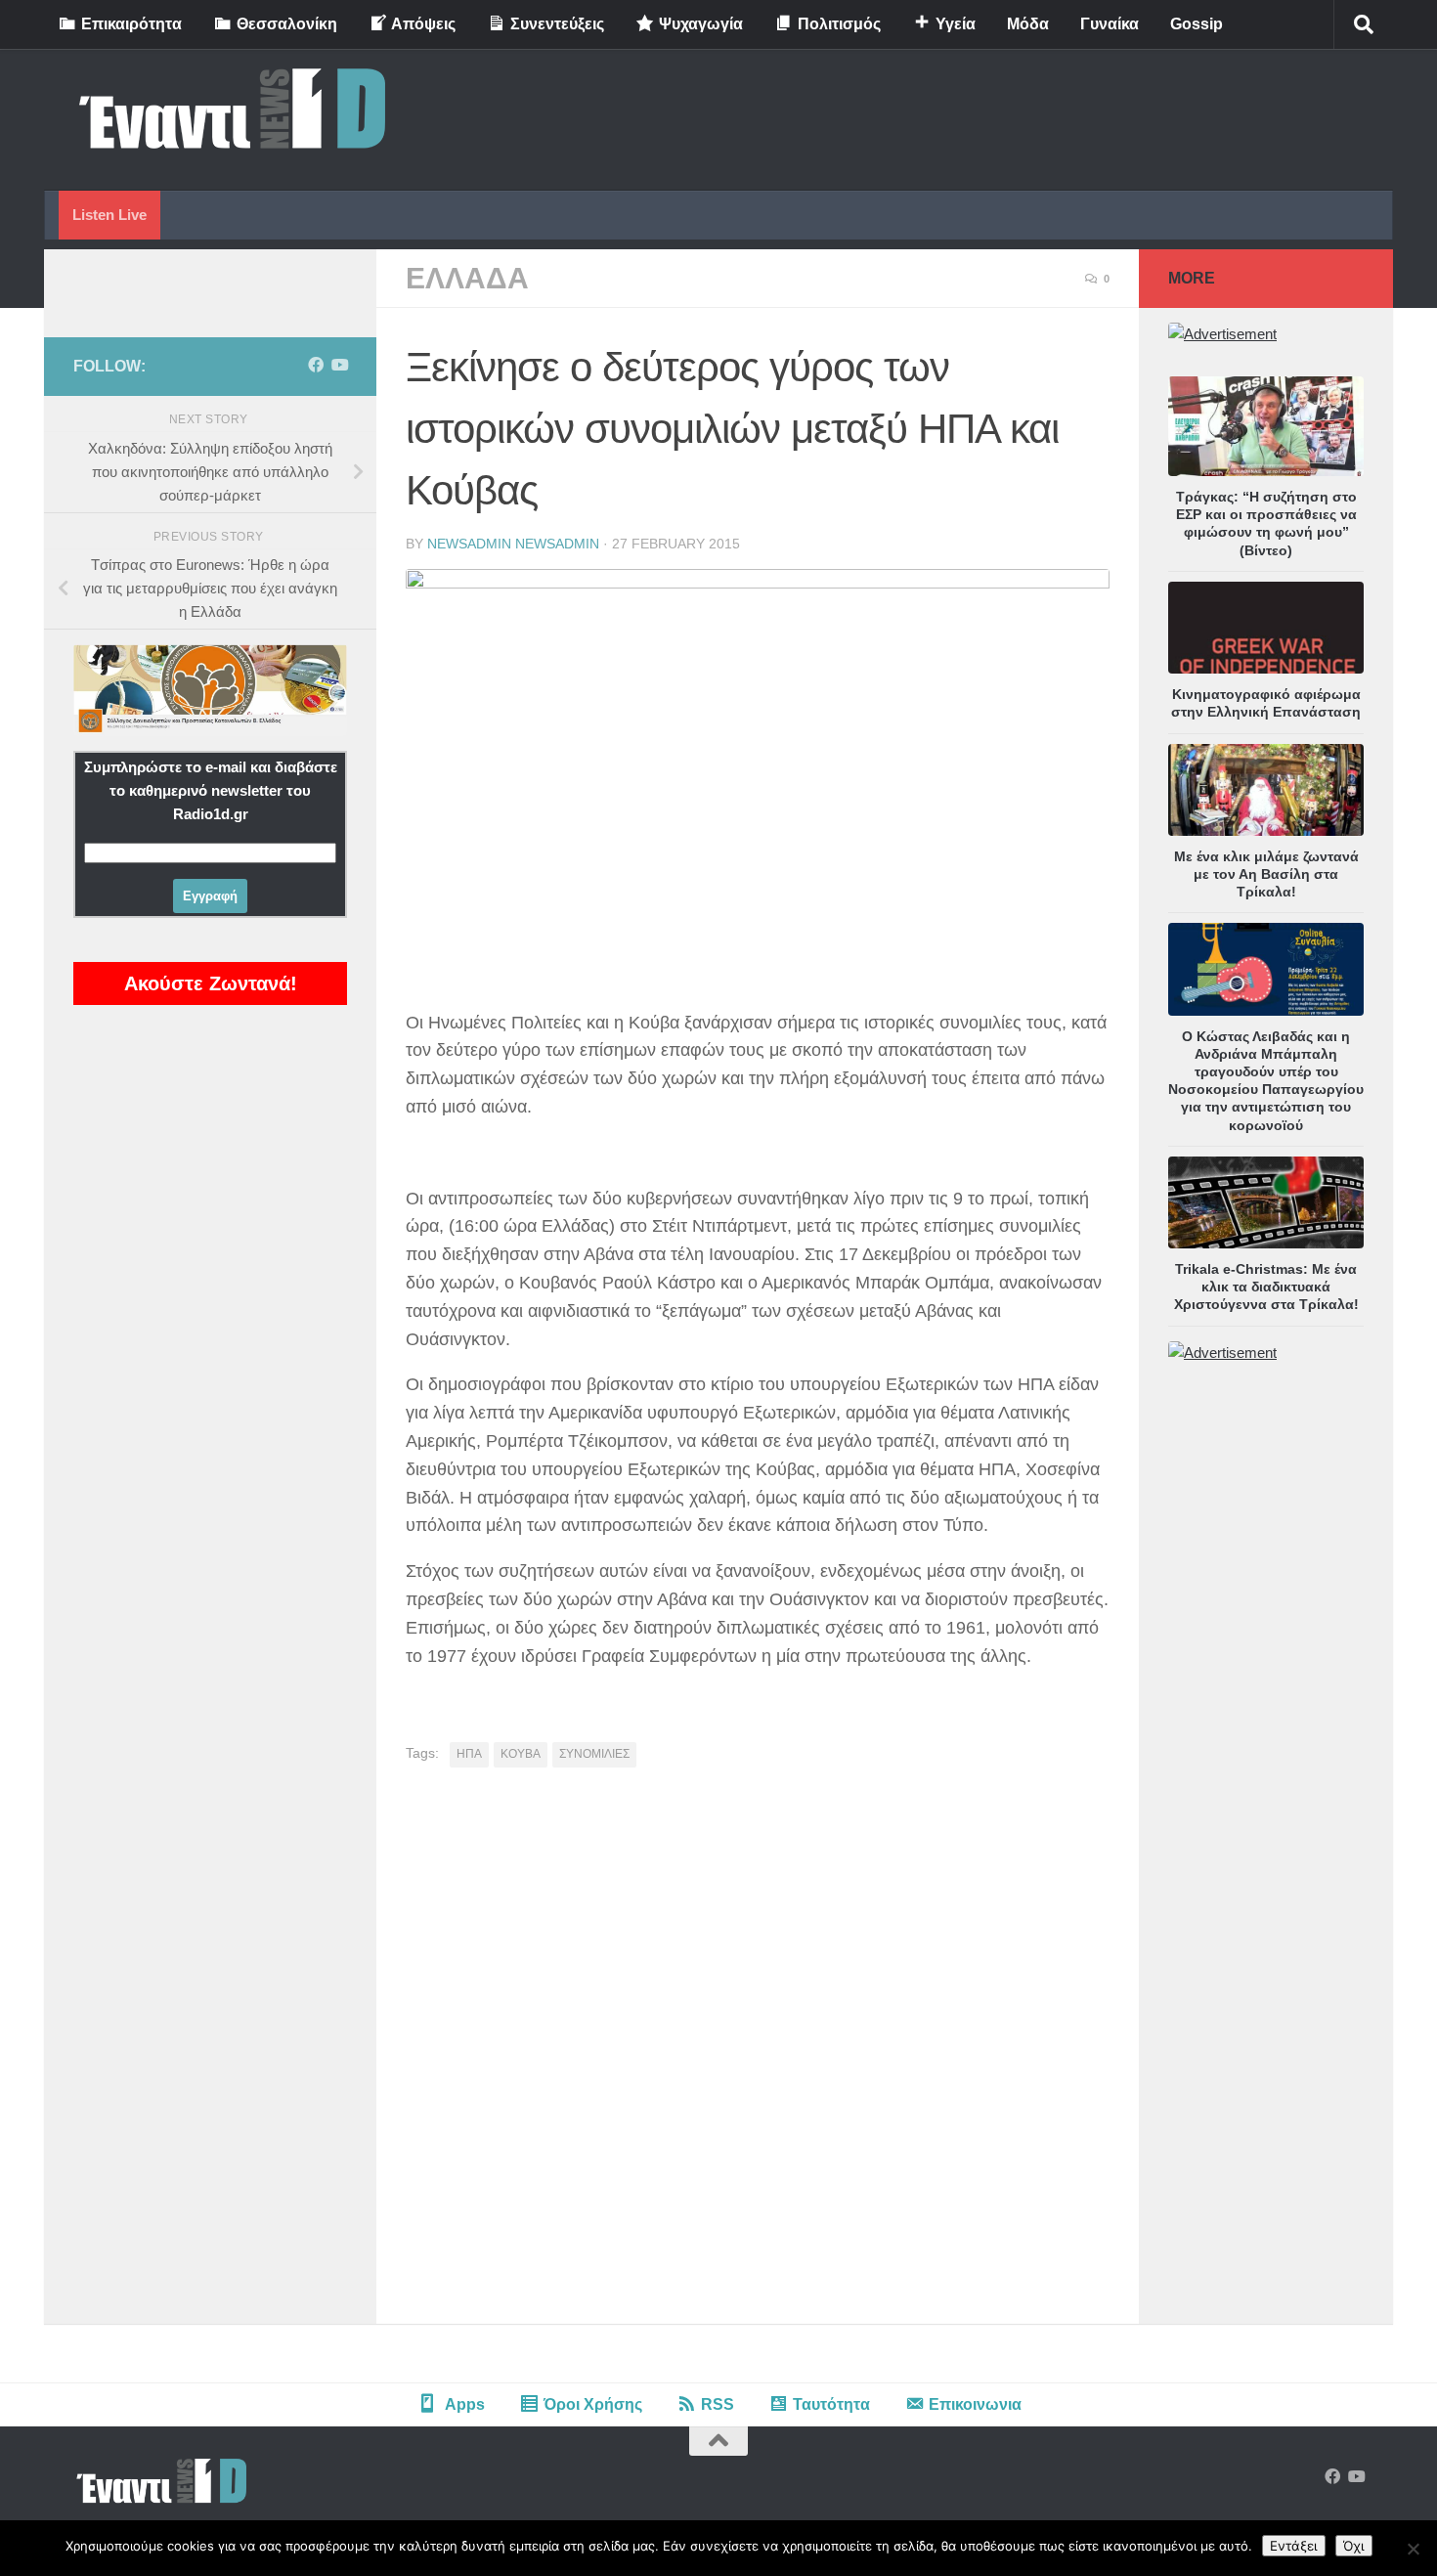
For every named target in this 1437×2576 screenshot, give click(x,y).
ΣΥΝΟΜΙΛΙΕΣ (594, 1754)
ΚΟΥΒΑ (521, 1754)
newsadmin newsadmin (513, 544)
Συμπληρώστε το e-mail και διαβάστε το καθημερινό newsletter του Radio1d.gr (211, 790)
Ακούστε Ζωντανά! (211, 983)
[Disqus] (758, 2053)
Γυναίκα (1110, 24)
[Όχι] (1413, 2549)
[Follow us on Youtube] (339, 365)
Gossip (1197, 24)
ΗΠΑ (469, 1754)
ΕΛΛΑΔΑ (467, 278)
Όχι (1354, 2546)
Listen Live (109, 215)
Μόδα (1028, 24)
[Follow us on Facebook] (316, 365)
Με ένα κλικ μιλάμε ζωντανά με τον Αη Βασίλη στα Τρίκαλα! (1266, 874)
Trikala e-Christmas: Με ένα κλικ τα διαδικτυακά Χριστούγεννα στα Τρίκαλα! (1266, 1287)
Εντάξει (1294, 2546)
